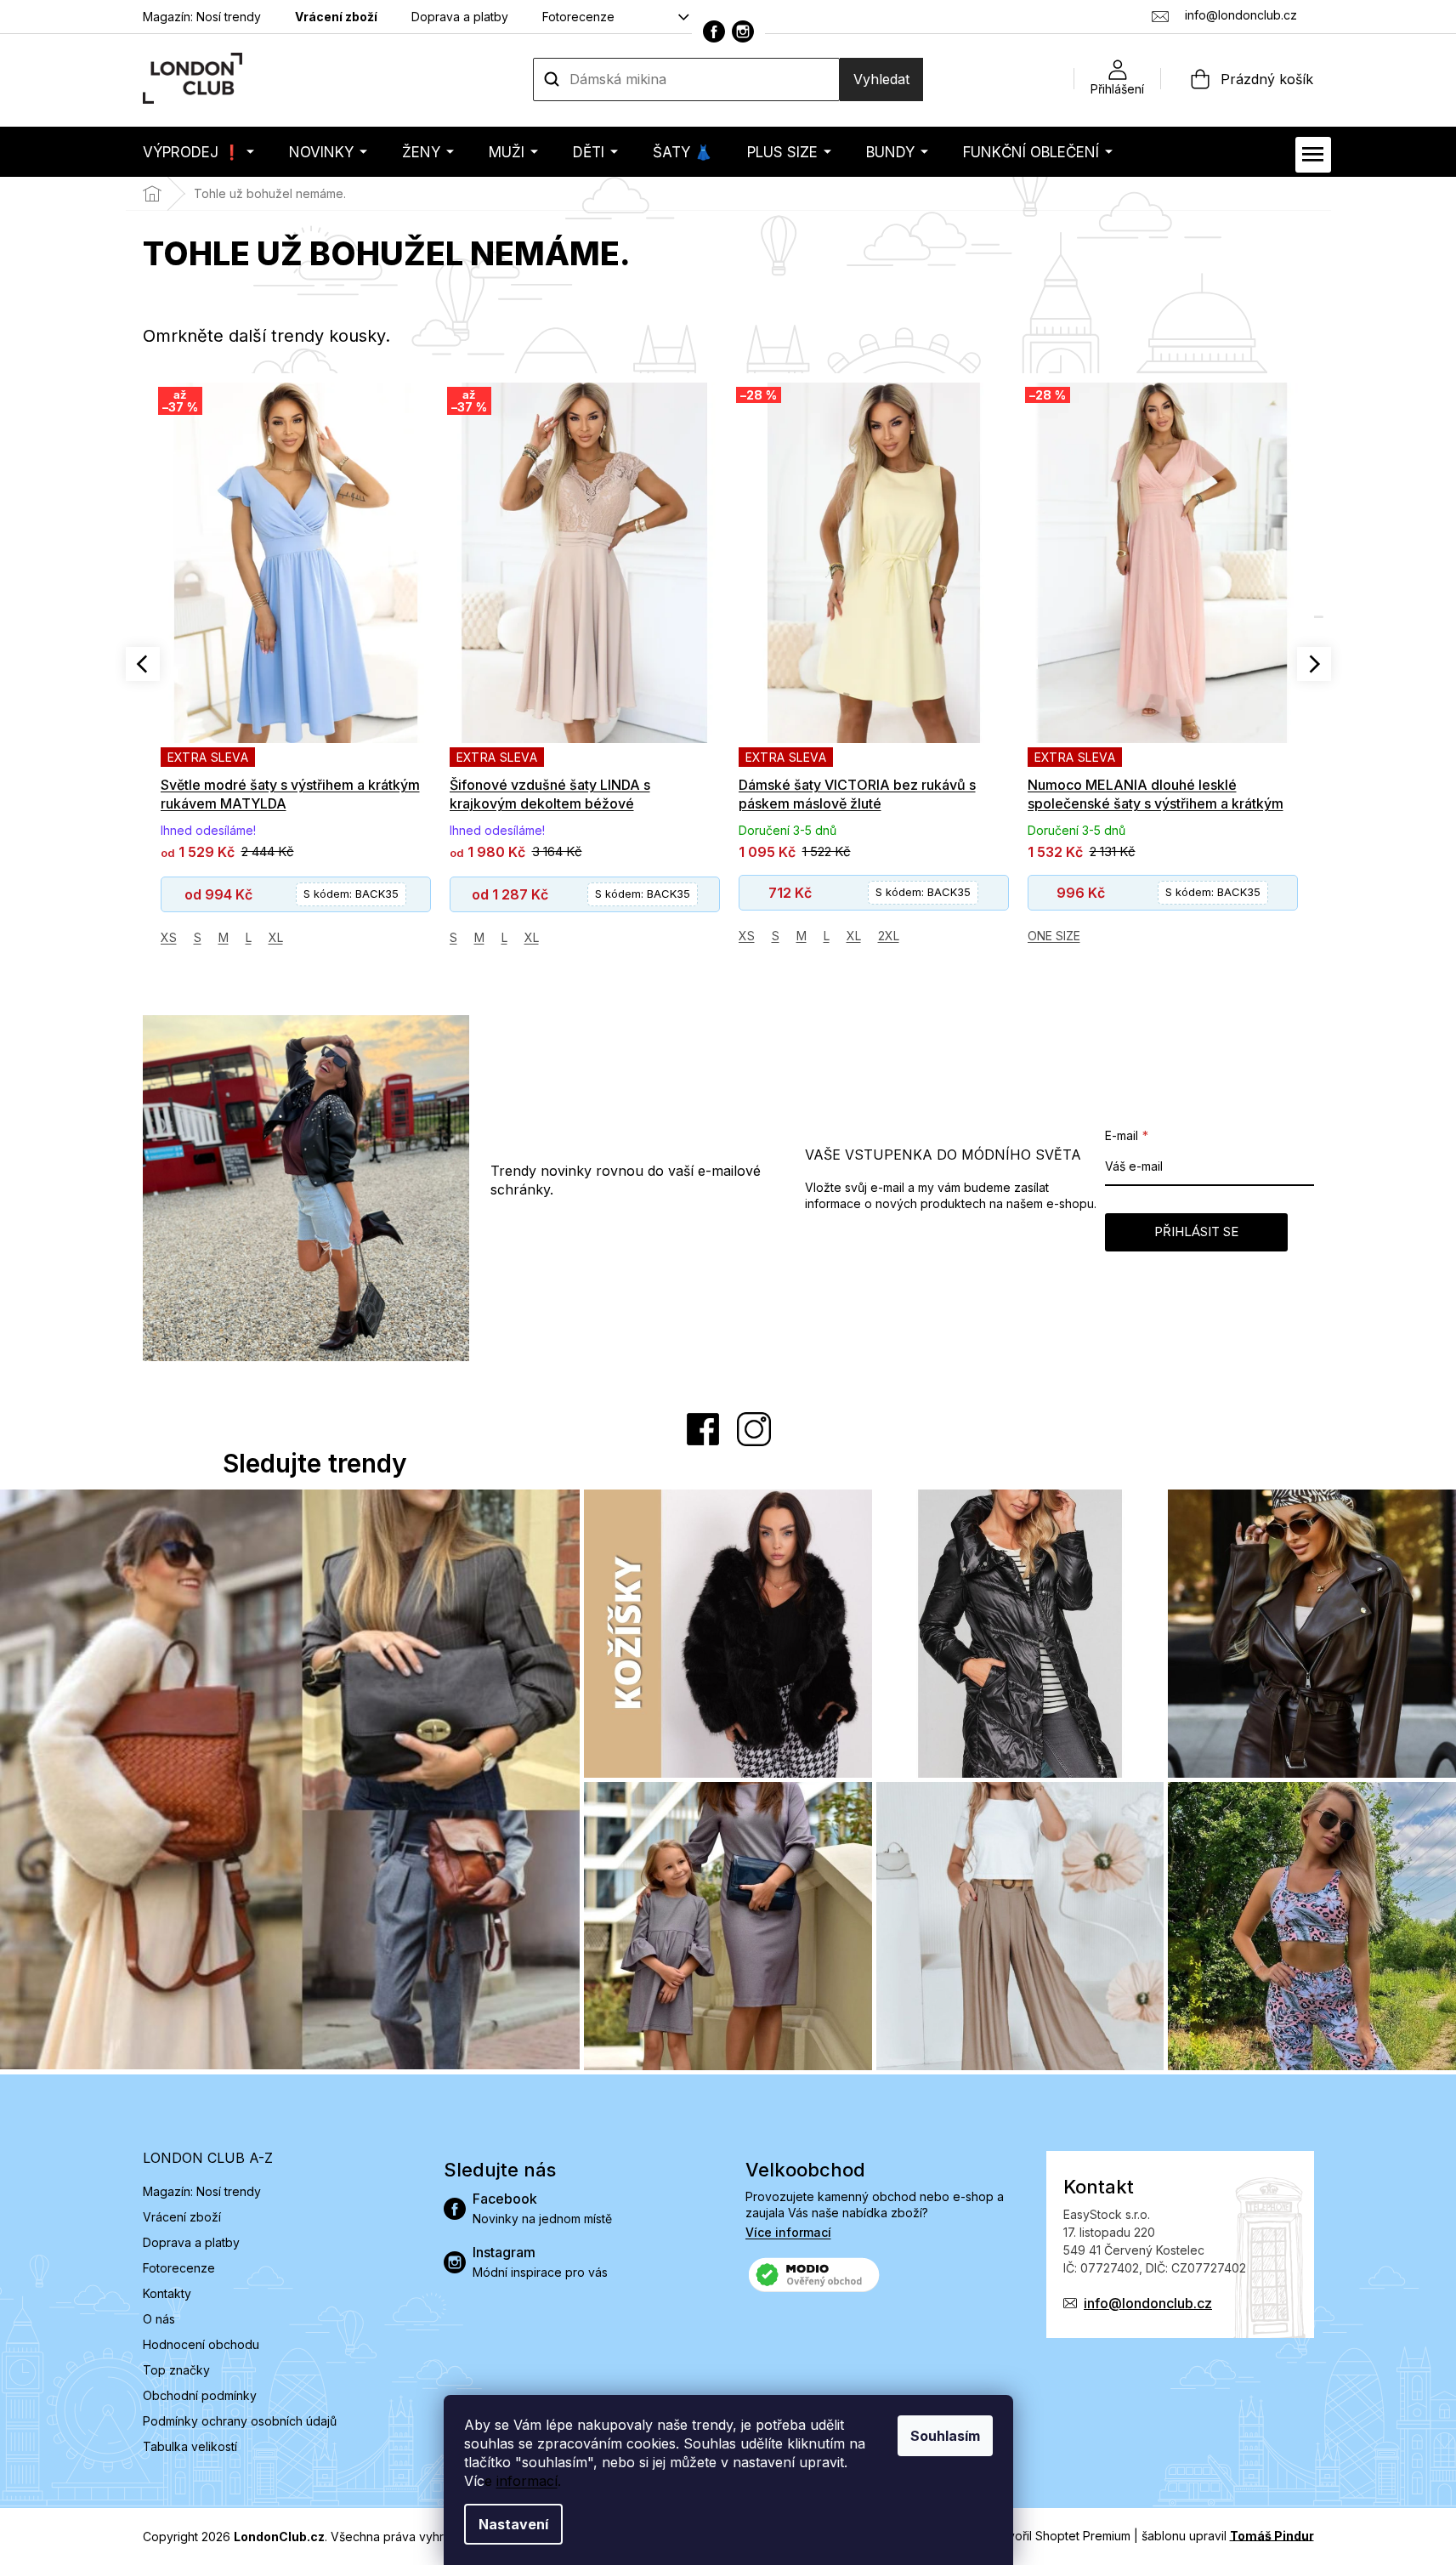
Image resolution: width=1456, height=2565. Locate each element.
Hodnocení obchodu (201, 2344)
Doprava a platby (460, 17)
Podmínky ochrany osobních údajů (240, 2421)
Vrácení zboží (336, 17)
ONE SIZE (1054, 936)
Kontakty (167, 2293)
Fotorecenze (578, 17)
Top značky (176, 2370)
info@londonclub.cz (1148, 2303)
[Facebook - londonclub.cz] (714, 31)
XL (276, 937)
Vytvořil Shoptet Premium (1060, 2535)
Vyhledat (881, 79)
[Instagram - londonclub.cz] (743, 31)
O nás (159, 2319)
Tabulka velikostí (190, 2446)
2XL (889, 936)
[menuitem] (198, 152)
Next (1314, 664)
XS (169, 937)
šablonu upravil (1228, 2535)
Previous (143, 664)
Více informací (788, 2232)
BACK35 (351, 894)
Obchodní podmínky (200, 2395)
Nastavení (513, 2524)
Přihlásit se (1196, 1231)
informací (527, 2481)
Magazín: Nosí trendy (202, 17)
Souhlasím (945, 2436)
